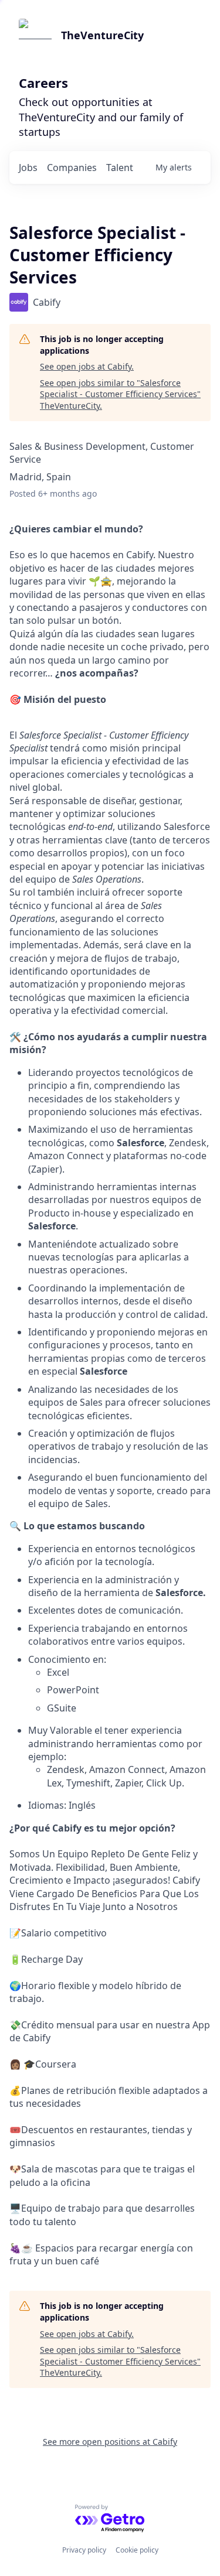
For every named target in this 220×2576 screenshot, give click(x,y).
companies (72, 168)
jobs (28, 168)
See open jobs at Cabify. (87, 366)
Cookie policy (137, 2550)
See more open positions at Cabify (110, 2442)
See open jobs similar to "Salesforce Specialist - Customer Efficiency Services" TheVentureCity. (120, 394)
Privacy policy (84, 2550)
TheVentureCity (102, 35)
